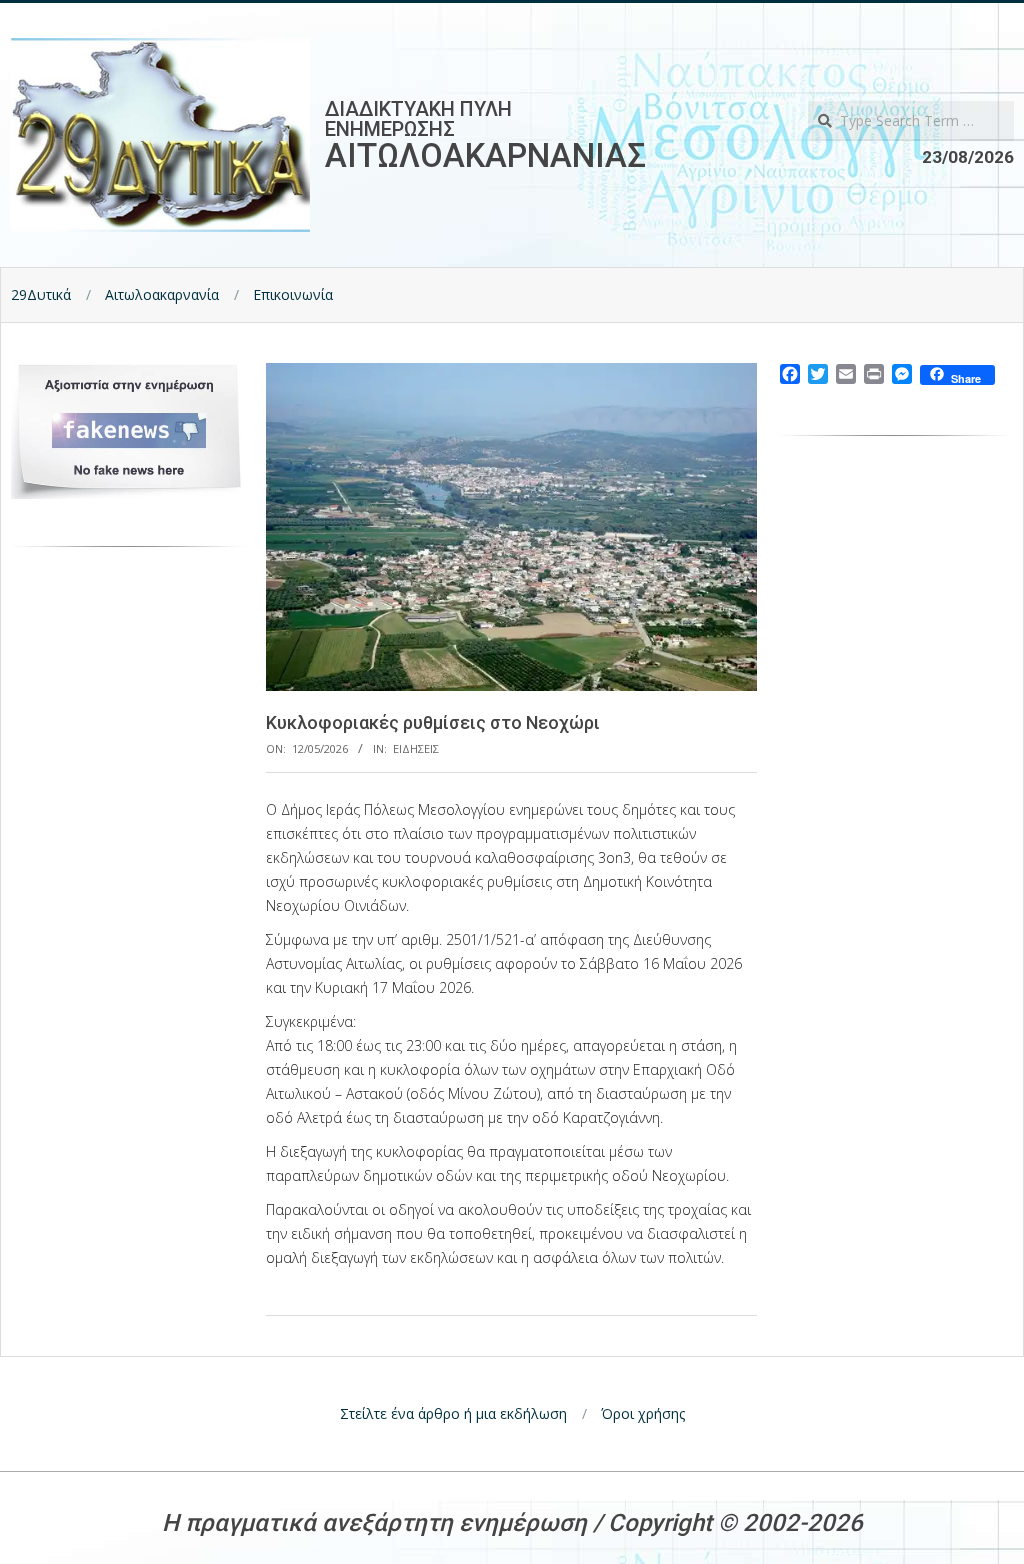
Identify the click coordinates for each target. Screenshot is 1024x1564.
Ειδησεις (416, 748)
